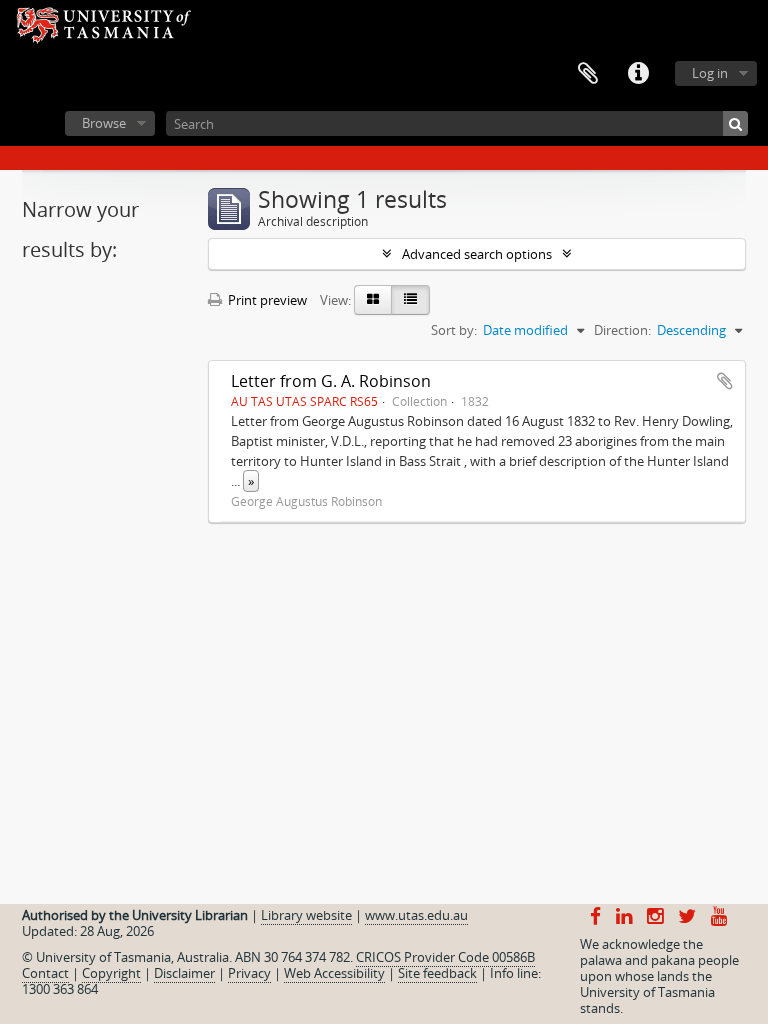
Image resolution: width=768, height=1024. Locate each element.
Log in (710, 73)
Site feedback (437, 973)
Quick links (638, 74)
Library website (306, 915)
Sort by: (454, 330)
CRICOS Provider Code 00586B (445, 957)
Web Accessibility (334, 973)
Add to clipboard (725, 381)
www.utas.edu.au (416, 915)
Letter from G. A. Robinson (331, 381)
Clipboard (588, 74)
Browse (104, 123)
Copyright (111, 973)
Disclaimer (184, 973)
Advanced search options (477, 254)
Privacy (249, 973)
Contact (45, 973)
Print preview (266, 300)
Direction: (622, 330)
